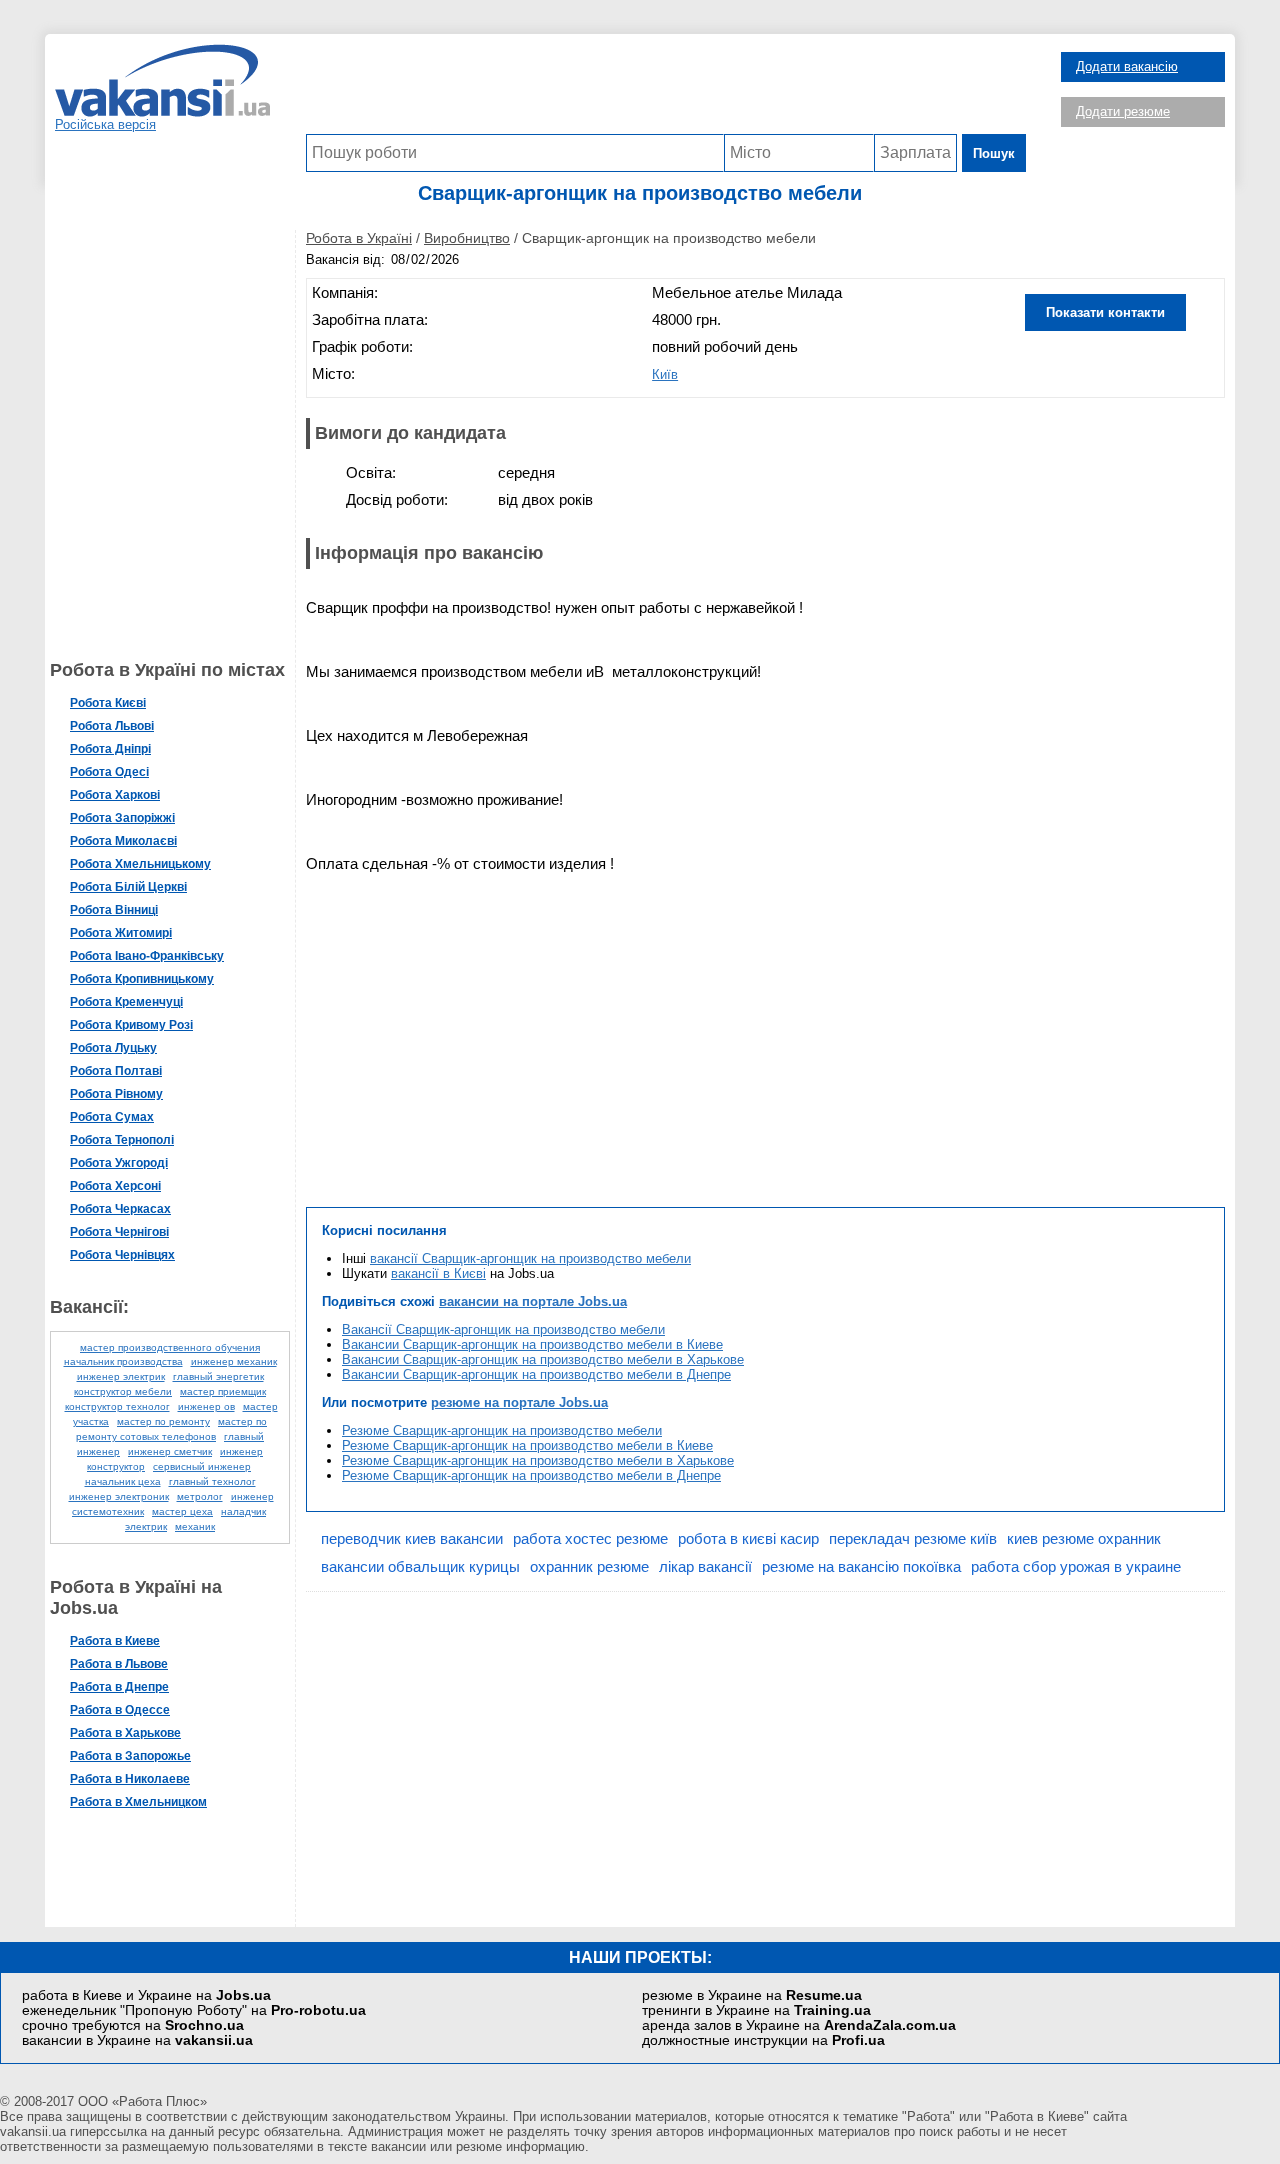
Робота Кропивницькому (142, 979)
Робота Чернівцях (122, 1255)
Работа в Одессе (120, 1710)
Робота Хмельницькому (140, 864)
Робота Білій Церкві (128, 887)
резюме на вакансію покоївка (861, 1566)
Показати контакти (1105, 312)
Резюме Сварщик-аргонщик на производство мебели (502, 1430)
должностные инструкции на (763, 2040)
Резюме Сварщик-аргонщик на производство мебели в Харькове (538, 1460)
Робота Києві (108, 703)
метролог (200, 1496)
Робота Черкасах (120, 1209)
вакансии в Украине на (137, 2040)
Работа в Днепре (119, 1687)
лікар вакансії (705, 1566)
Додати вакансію (1127, 66)
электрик (146, 1526)
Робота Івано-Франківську (147, 956)
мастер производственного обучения (170, 1347)
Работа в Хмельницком (138, 1802)
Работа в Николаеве (130, 1779)
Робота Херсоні (115, 1186)
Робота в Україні (359, 238)
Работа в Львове (119, 1664)
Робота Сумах (112, 1117)
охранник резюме (589, 1566)
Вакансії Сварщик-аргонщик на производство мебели (503, 1329)
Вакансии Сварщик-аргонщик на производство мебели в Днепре (536, 1374)
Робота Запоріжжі (122, 818)
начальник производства (123, 1361)
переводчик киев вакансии (412, 1538)
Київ (665, 374)
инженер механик (234, 1361)
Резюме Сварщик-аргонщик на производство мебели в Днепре (531, 1475)
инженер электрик (121, 1376)
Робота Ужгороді (119, 1163)
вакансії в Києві (438, 1273)
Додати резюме (1123, 111)
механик (195, 1526)
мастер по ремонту (163, 1421)
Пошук (994, 153)
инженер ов (206, 1406)
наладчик (243, 1511)
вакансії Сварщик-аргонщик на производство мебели (530, 1258)
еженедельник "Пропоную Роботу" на (194, 2010)
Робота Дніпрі (110, 749)
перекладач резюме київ (913, 1538)
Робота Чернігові (119, 1232)
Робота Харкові (115, 795)
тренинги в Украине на (756, 2010)
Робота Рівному (116, 1094)
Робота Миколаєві (123, 841)
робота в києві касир (748, 1538)
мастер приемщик (223, 1391)
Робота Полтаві (116, 1071)
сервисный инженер (202, 1466)
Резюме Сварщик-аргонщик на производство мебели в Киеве (527, 1445)
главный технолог (212, 1481)
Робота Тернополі (122, 1140)
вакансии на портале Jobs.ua (533, 1301)
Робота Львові (112, 726)
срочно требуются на (133, 2025)
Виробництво (467, 238)
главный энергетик (218, 1376)
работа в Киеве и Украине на (146, 1995)
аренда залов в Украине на (799, 2025)
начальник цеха (123, 1481)
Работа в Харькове (125, 1733)
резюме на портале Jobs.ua (519, 1402)
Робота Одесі (109, 772)
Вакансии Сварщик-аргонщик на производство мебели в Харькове (543, 1359)
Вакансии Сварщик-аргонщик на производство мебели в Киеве (532, 1344)
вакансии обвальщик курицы (420, 1566)
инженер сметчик (170, 1451)
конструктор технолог (117, 1406)
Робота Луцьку (113, 1048)
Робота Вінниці (114, 910)
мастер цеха (182, 1511)
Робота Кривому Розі (131, 1025)
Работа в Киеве (115, 1641)
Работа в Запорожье (130, 1756)
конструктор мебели (123, 1391)
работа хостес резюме (590, 1538)
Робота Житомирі (121, 933)
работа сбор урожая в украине (1076, 1566)
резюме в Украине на (752, 1995)
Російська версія (105, 124)
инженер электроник (119, 1496)
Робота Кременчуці (126, 1002)
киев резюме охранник (1084, 1538)
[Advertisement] (666, 89)
